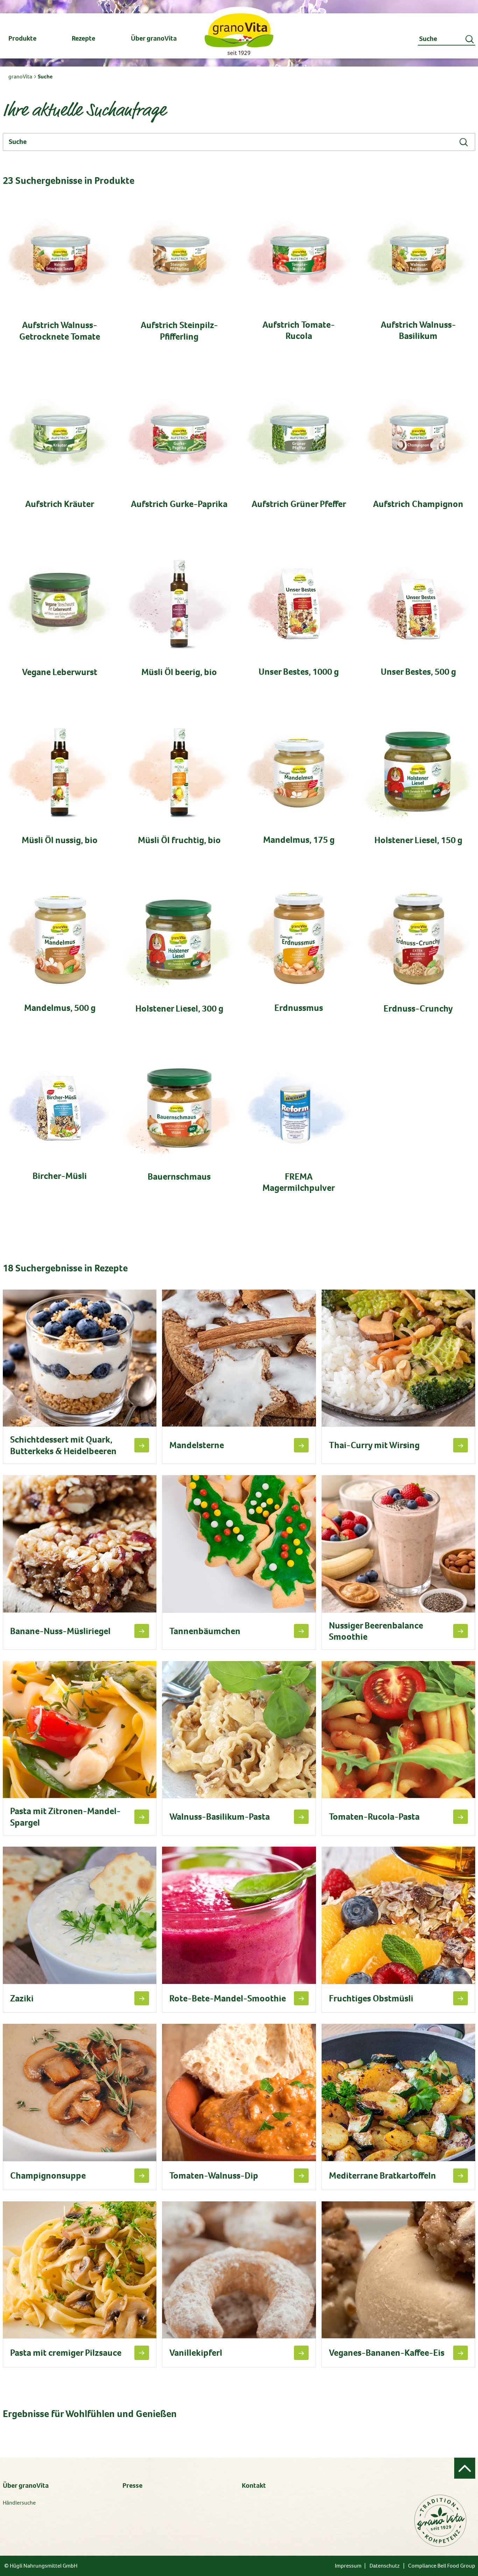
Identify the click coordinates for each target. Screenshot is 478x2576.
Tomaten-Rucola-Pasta (374, 1817)
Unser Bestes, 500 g (418, 672)
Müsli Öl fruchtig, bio (179, 840)
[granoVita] (239, 34)
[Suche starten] (470, 39)
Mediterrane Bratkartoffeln (382, 2176)
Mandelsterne (197, 1445)
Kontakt (254, 2485)
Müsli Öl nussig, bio (60, 840)
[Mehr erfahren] (142, 1445)
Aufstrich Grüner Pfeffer (299, 504)
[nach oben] (465, 2468)
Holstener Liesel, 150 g (418, 840)
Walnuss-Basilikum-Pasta (220, 1817)
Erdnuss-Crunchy (418, 1009)
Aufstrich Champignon (418, 504)
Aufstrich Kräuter (60, 504)
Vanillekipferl (196, 2353)
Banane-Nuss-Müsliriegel (60, 1631)
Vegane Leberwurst (60, 672)
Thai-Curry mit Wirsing (374, 1445)
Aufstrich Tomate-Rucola (299, 330)
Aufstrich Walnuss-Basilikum (418, 330)
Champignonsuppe (48, 2176)
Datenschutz (385, 2566)
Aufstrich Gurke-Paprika (179, 504)
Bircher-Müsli (60, 1176)
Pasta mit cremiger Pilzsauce (66, 2353)
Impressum (348, 2566)
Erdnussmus (299, 1008)
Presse (132, 2485)
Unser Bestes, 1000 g (299, 672)
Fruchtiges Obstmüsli (371, 1998)
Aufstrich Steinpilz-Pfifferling (179, 331)
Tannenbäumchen (205, 1631)
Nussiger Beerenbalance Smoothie (376, 1631)
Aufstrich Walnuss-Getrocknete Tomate (60, 331)
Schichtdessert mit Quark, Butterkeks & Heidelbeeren (63, 1445)
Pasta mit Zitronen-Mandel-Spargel (65, 1817)
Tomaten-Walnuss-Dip (214, 2176)
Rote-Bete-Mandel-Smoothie (228, 1998)
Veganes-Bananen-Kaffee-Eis (387, 2353)
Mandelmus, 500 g (60, 1008)
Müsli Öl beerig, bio (179, 672)
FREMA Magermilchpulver (299, 1182)
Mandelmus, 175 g (299, 840)
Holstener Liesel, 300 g (179, 1009)
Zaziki (22, 1998)
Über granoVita (26, 2485)
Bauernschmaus (179, 1177)
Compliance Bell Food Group (442, 2566)
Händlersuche (19, 2503)
